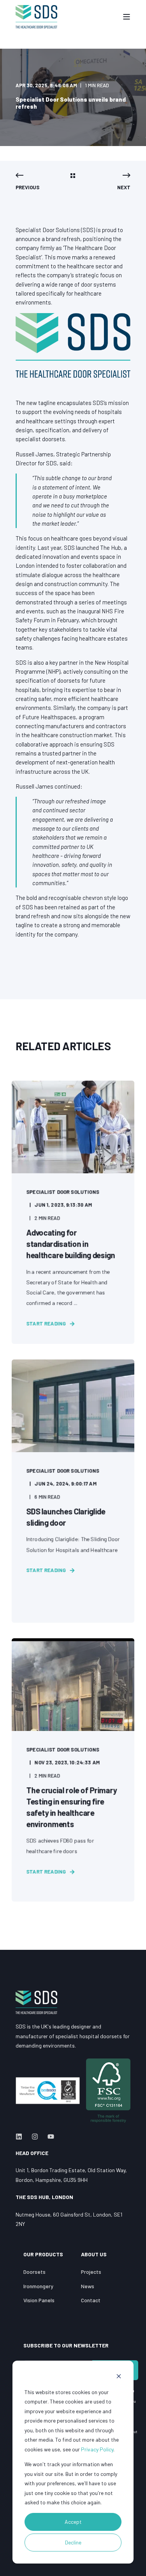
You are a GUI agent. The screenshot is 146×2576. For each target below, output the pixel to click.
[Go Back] (73, 176)
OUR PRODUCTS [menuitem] (43, 2255)
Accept (73, 2522)
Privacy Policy (97, 2449)
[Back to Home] (36, 17)
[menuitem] (34, 2272)
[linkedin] (21, 2137)
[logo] (36, 2002)
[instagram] (35, 2137)
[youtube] (48, 2137)
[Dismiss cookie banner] (119, 2377)
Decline (73, 2542)
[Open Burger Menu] (127, 17)
